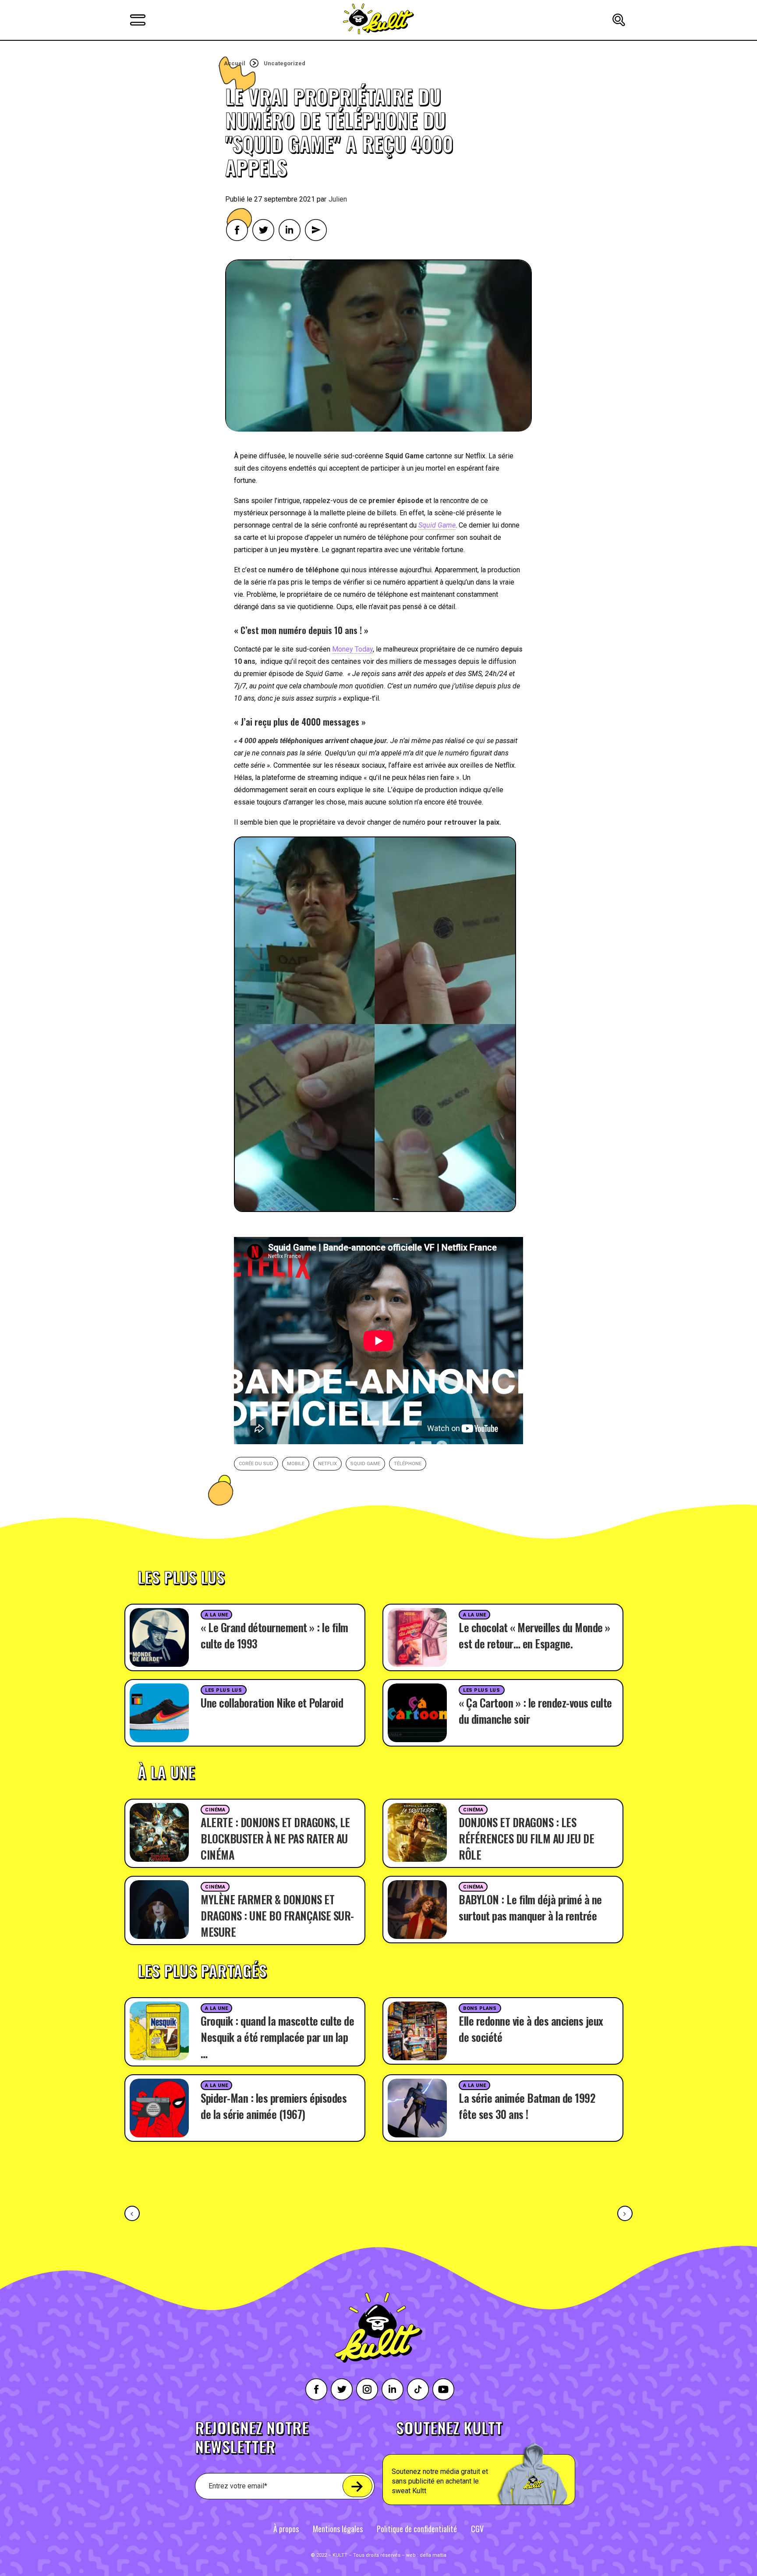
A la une (216, 1615)
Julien (338, 199)
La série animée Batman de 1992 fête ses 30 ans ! (527, 2106)
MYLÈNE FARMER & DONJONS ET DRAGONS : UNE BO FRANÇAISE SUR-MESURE (277, 1915)
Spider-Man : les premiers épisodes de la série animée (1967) (274, 2106)
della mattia (433, 2555)
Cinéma (215, 1810)
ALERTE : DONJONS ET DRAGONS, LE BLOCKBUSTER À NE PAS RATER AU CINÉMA (275, 1838)
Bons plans (480, 2008)
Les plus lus (224, 1690)
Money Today (352, 649)
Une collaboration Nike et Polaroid (272, 1703)
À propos (286, 2529)
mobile (296, 1464)
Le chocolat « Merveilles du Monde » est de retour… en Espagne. (534, 1635)
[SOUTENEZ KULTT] (504, 2463)
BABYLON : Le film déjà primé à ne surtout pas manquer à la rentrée (530, 1907)
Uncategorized (285, 63)
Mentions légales (338, 2529)
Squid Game (365, 1464)
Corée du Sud (256, 1464)
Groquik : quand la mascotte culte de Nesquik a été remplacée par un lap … (277, 2037)
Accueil (235, 63)
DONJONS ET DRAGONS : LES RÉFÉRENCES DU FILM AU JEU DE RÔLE (526, 1838)
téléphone (408, 1464)
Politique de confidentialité (417, 2529)
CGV (477, 2529)
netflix (327, 1464)
